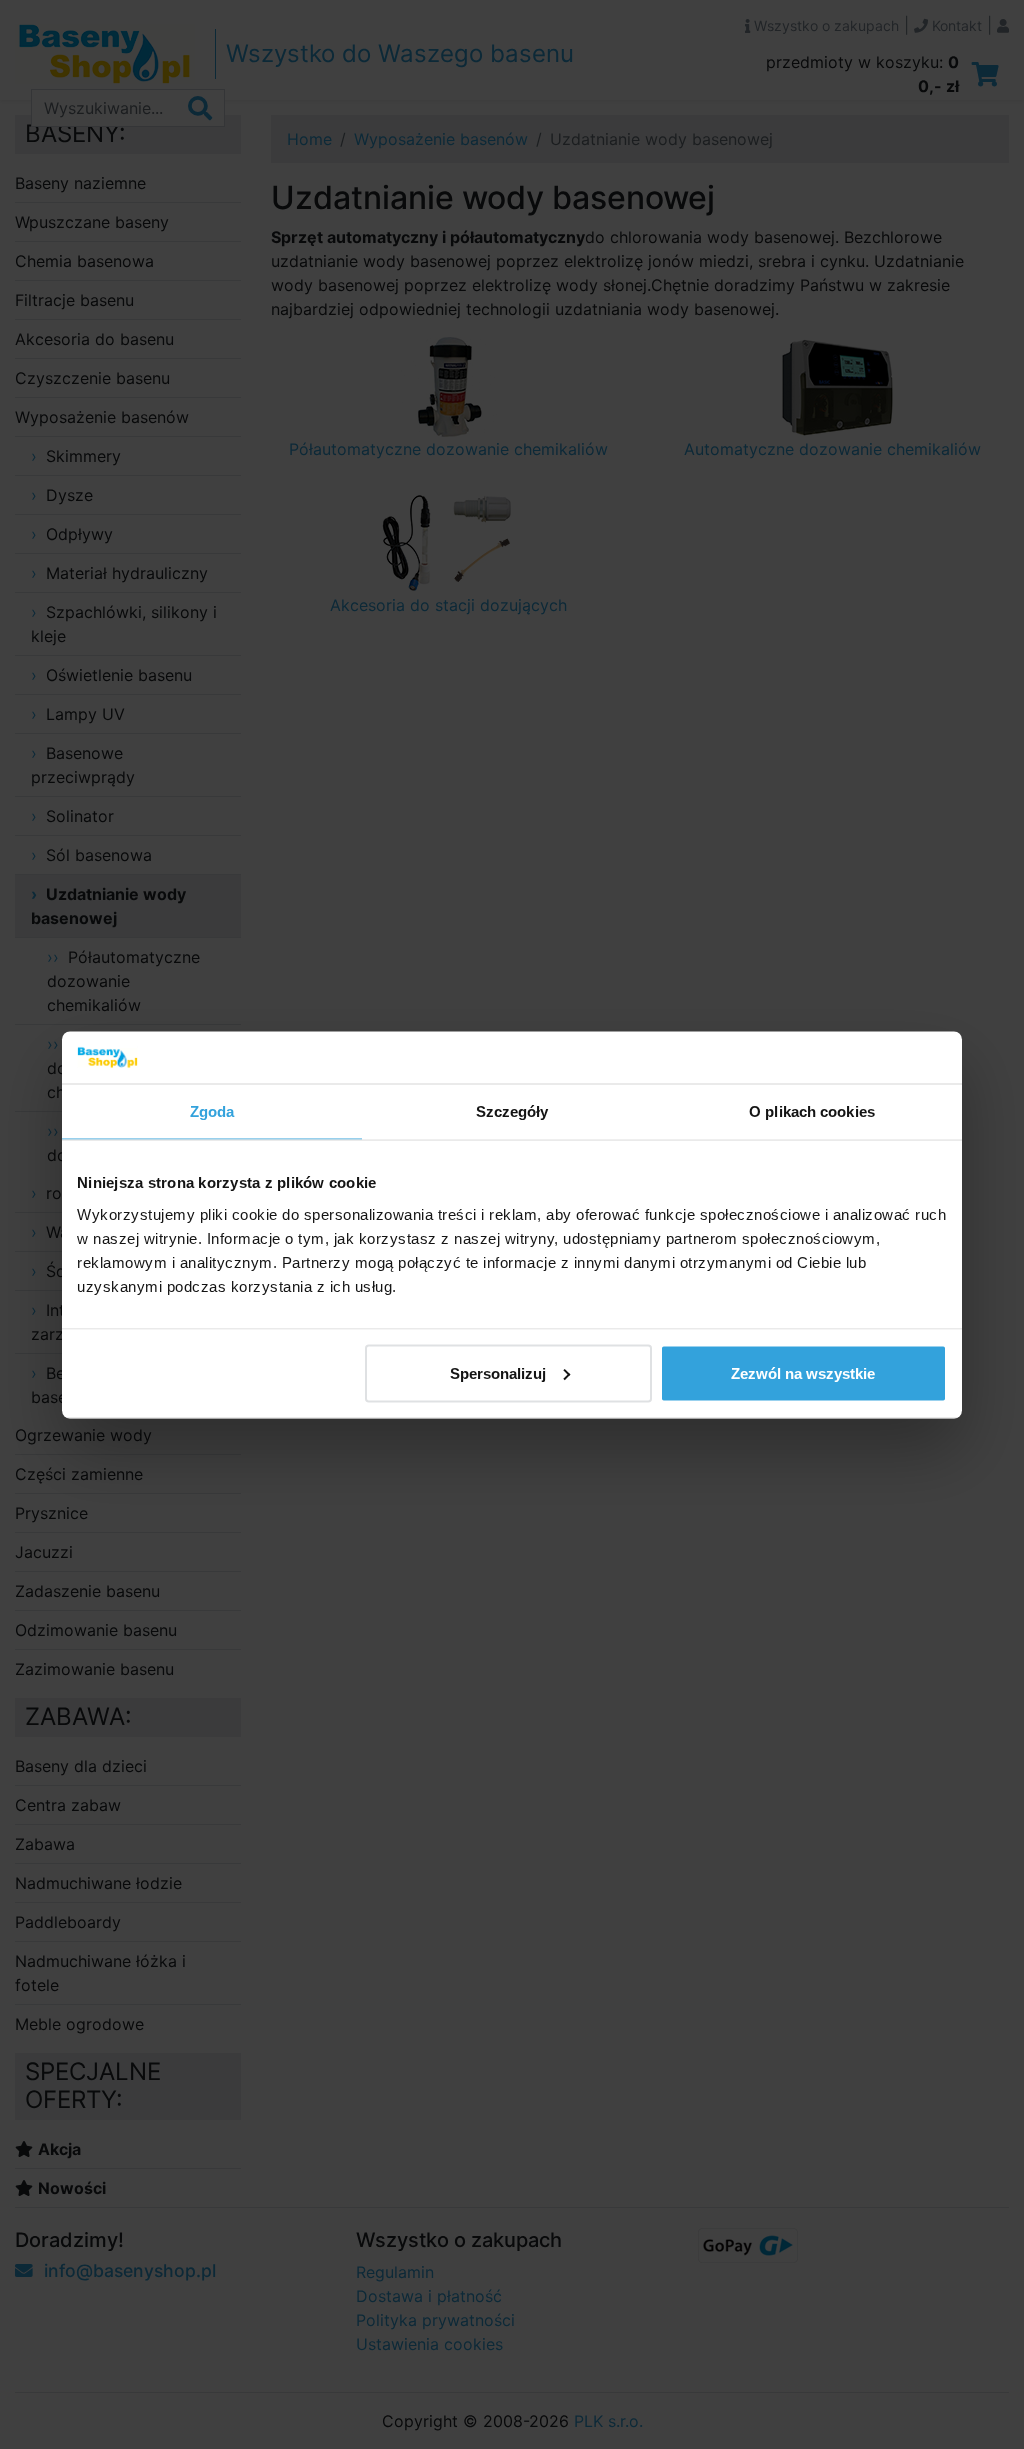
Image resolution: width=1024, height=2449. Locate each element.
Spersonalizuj (498, 1372)
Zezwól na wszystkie (803, 1372)
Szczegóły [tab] (512, 1111)
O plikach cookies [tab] (812, 1111)
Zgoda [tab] (212, 1111)
